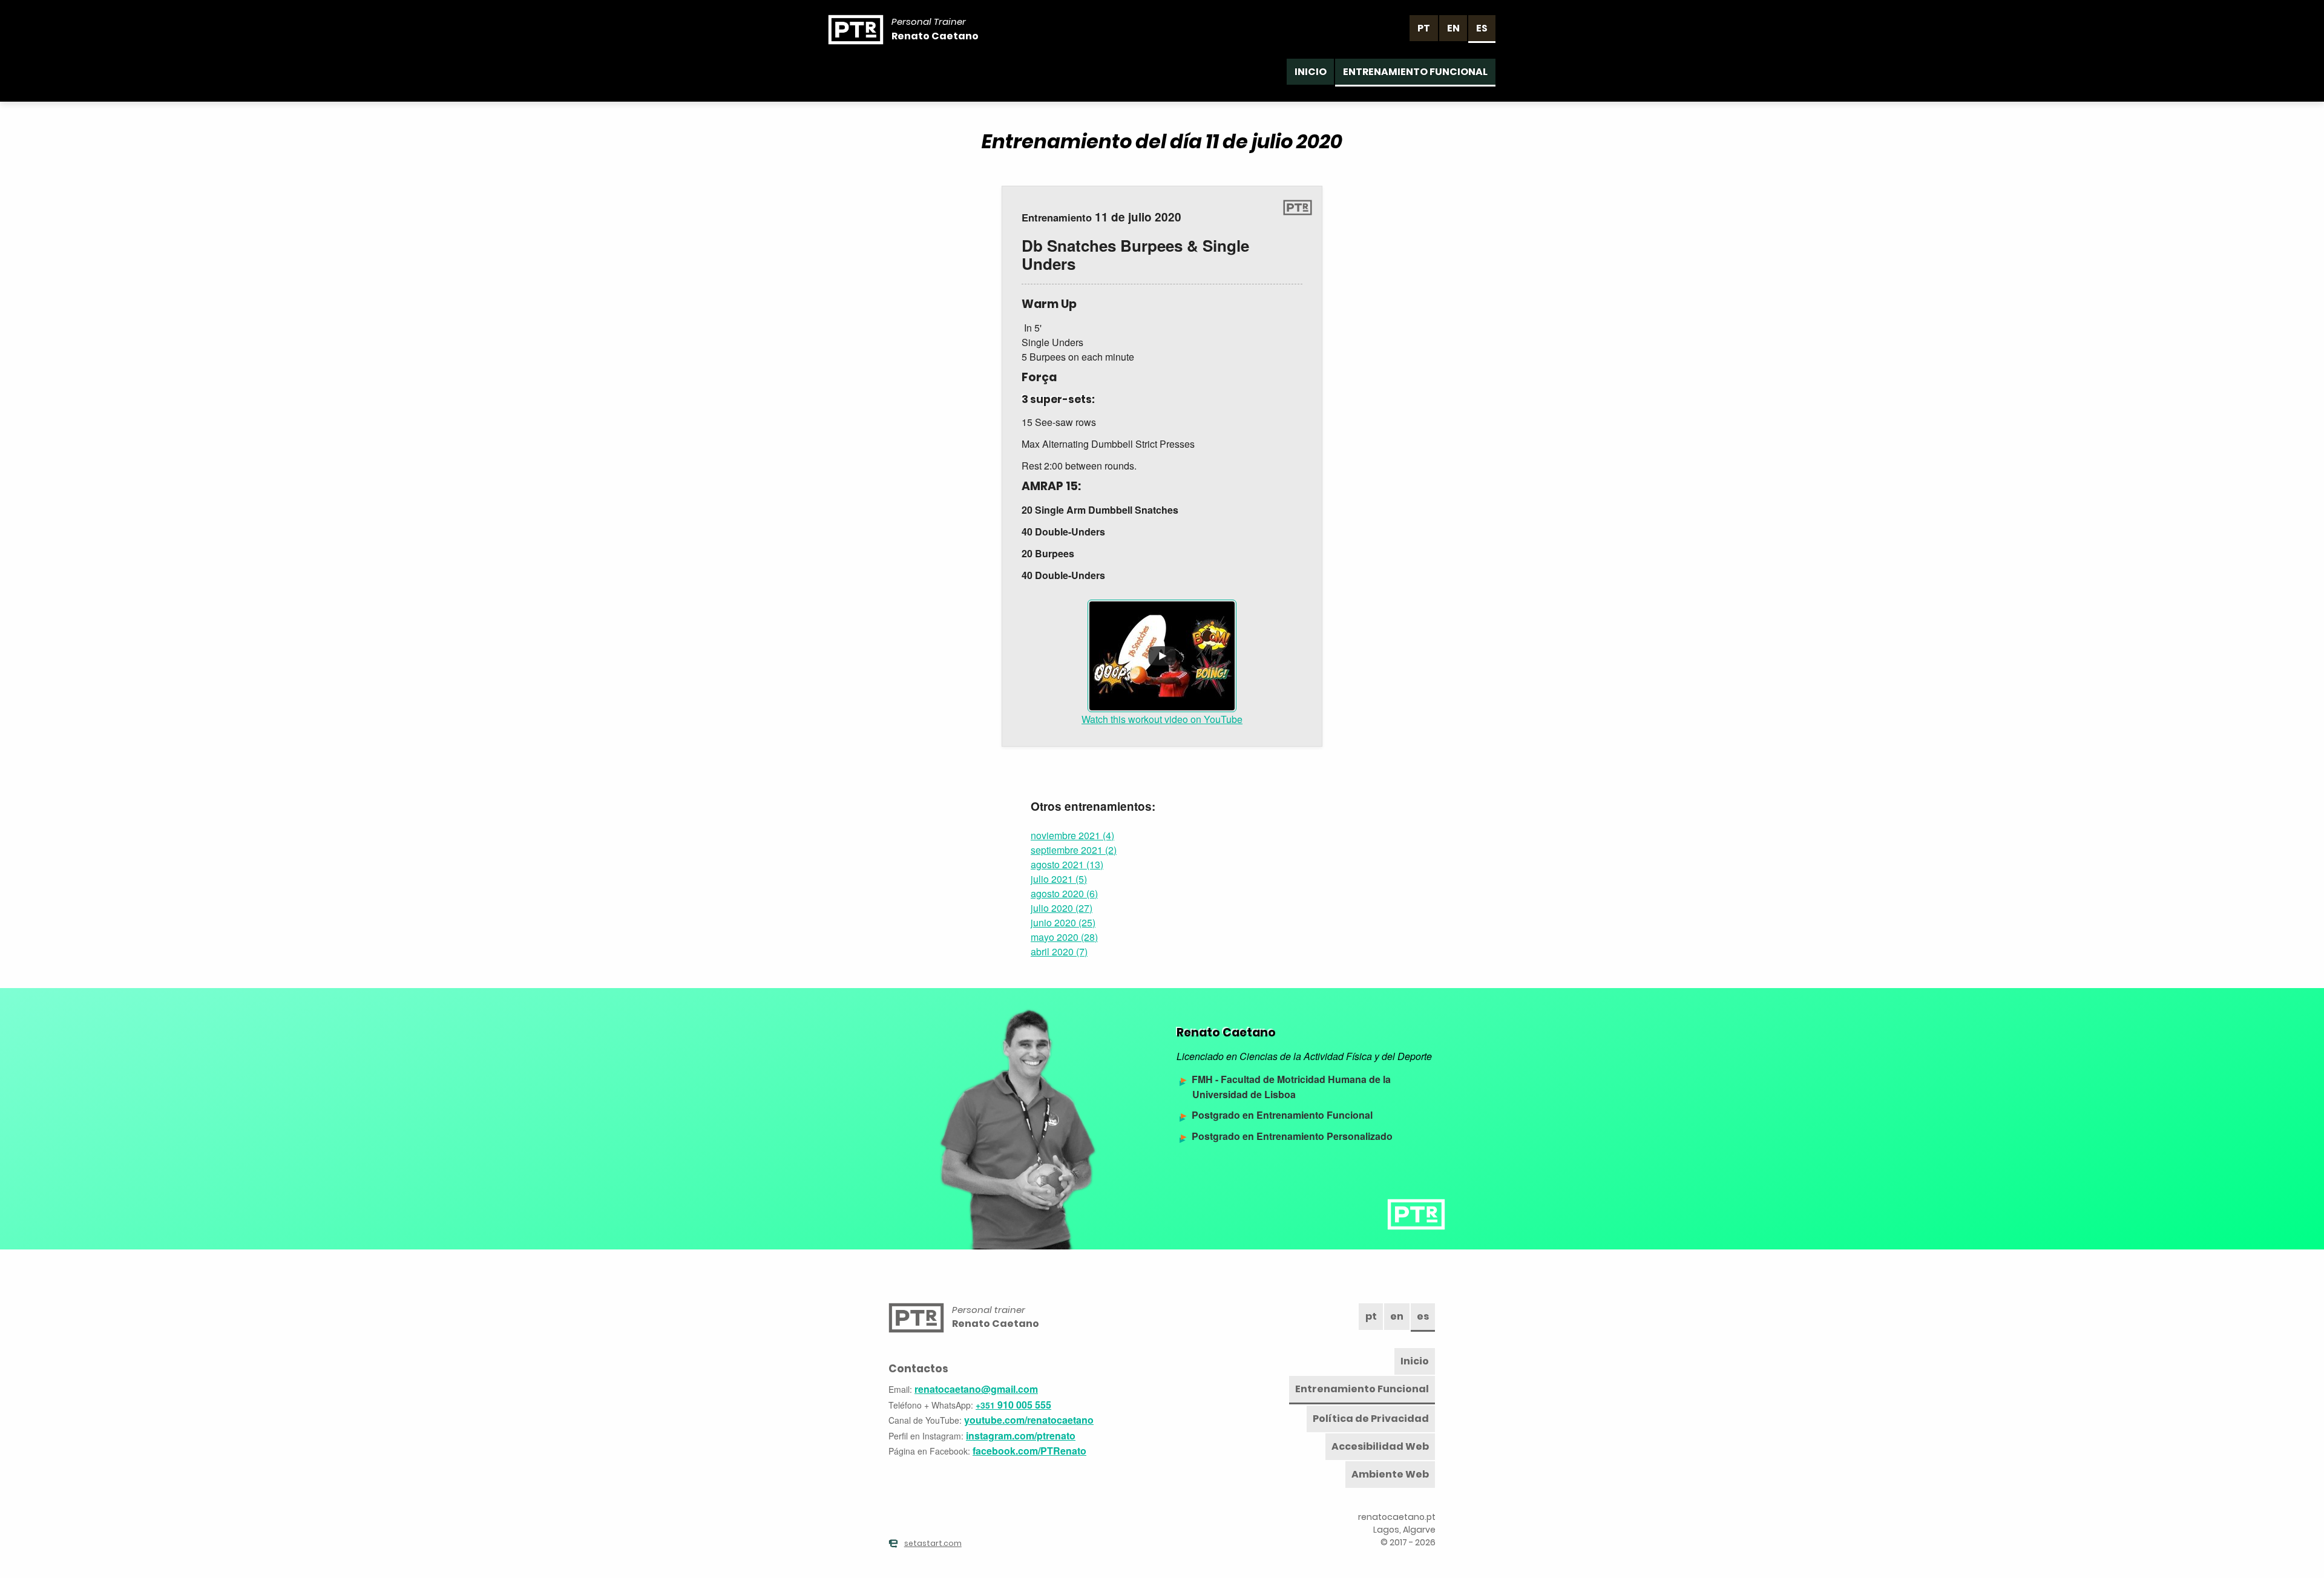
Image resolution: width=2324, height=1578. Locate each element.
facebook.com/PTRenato (1029, 1451)
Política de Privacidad (1371, 1419)
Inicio (1311, 72)
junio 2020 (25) (1063, 922)
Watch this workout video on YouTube (1162, 719)
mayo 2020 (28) (1064, 937)
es (1482, 28)
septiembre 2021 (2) (1074, 850)
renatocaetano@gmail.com (976, 1389)
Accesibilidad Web (1380, 1446)
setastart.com (933, 1543)
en (1453, 28)
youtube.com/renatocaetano (1029, 1420)
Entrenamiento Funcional (1415, 72)
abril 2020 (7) (1059, 951)
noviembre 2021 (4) (1072, 835)
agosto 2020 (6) (1064, 893)
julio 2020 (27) (1062, 908)
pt (1424, 28)
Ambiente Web (1390, 1474)
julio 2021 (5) (1059, 879)
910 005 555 (1013, 1405)
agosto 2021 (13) (1067, 864)
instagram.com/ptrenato (1021, 1436)
